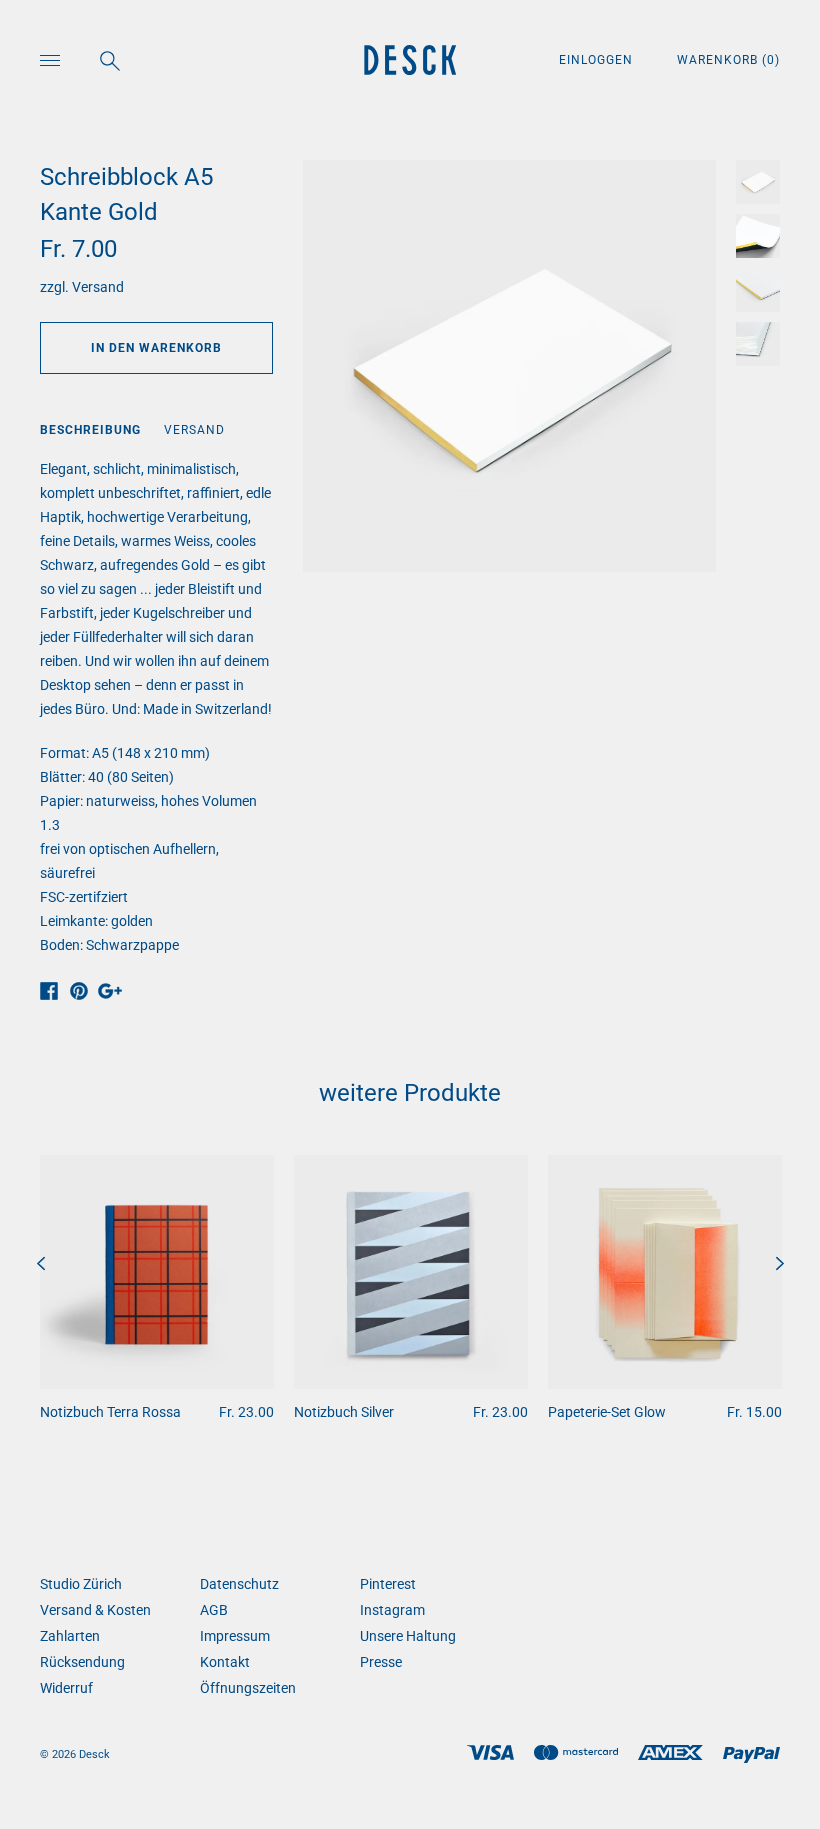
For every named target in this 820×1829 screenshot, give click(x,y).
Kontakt (225, 1662)
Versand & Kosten (95, 1610)
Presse (381, 1662)
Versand (98, 287)
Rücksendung (82, 1662)
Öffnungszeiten (248, 1688)
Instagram (392, 1610)
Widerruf (66, 1688)
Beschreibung (90, 430)
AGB (214, 1610)
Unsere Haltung (408, 1636)
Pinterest (388, 1584)
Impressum (235, 1636)
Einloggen (598, 60)
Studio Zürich (81, 1584)
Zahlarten (70, 1636)
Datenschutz (239, 1584)
